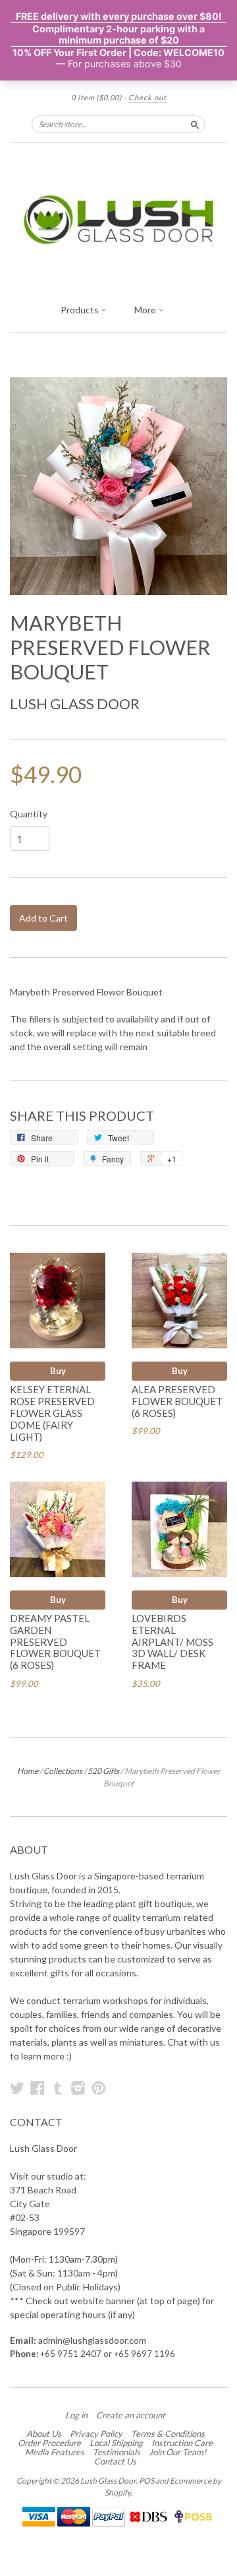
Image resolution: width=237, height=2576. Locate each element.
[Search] (195, 124)
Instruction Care (182, 2443)
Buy (58, 1371)
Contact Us (115, 2461)
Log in (76, 2415)
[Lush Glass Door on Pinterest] (99, 2088)
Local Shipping (116, 2443)
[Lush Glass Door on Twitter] (17, 2088)
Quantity (29, 814)
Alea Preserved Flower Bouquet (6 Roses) (177, 1401)
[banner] (118, 220)
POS (146, 2481)
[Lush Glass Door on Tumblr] (58, 2088)
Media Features (55, 2452)
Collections (63, 1771)
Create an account (131, 2415)
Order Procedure (49, 2443)
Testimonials (117, 2452)
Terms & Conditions (168, 2434)
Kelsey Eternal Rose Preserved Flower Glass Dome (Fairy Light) (52, 1413)
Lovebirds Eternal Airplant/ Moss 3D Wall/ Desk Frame (172, 1642)
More (146, 310)
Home (28, 1771)
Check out (147, 97)
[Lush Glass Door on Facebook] (38, 2088)
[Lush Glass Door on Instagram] (78, 2088)
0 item (96, 97)
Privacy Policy (96, 2434)
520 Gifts (103, 1771)
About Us (44, 2434)
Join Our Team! (177, 2452)
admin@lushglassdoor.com (92, 2340)
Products (81, 310)
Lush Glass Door (75, 704)
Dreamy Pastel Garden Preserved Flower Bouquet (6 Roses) (55, 1642)
